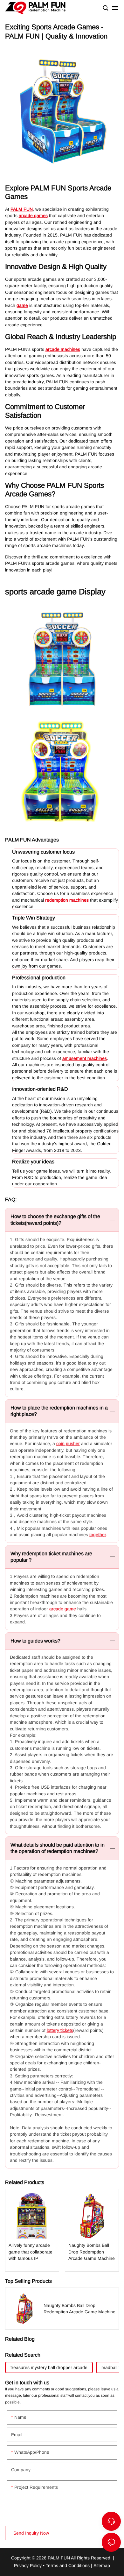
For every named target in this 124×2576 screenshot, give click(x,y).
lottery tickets (60, 2030)
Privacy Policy (28, 2565)
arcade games (33, 216)
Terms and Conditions (68, 2565)
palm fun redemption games (35, 8)
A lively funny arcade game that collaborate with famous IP (32, 2230)
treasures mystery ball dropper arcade (49, 2367)
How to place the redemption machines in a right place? (59, 1411)
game (22, 305)
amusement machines (85, 1058)
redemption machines (67, 900)
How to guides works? (35, 1641)
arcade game (63, 1609)
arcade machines (63, 349)
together (98, 1535)
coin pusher (68, 1444)
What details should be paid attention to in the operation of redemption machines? (58, 1848)
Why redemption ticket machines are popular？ (51, 1557)
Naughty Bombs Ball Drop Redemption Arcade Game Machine (92, 2230)
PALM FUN (22, 209)
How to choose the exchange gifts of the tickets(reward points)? (55, 1220)
